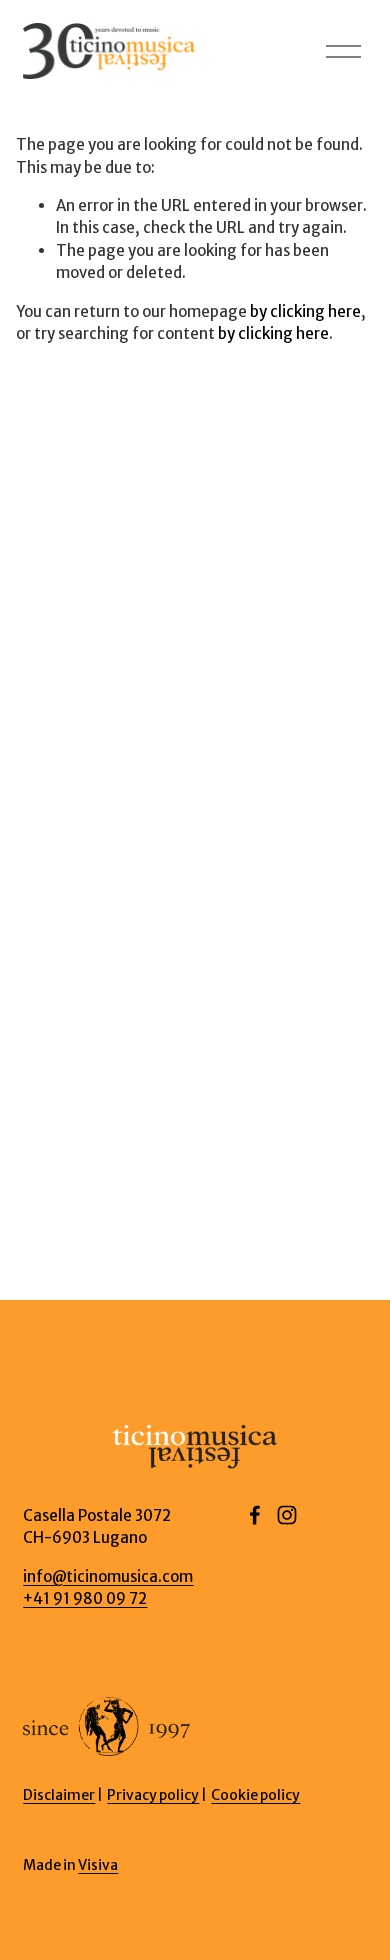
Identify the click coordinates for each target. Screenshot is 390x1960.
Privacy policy (153, 1795)
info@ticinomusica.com (108, 1576)
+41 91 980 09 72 (85, 1598)
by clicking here (305, 311)
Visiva (98, 1865)
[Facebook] (255, 1515)
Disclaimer (59, 1795)
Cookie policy (255, 1795)
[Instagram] (287, 1515)
